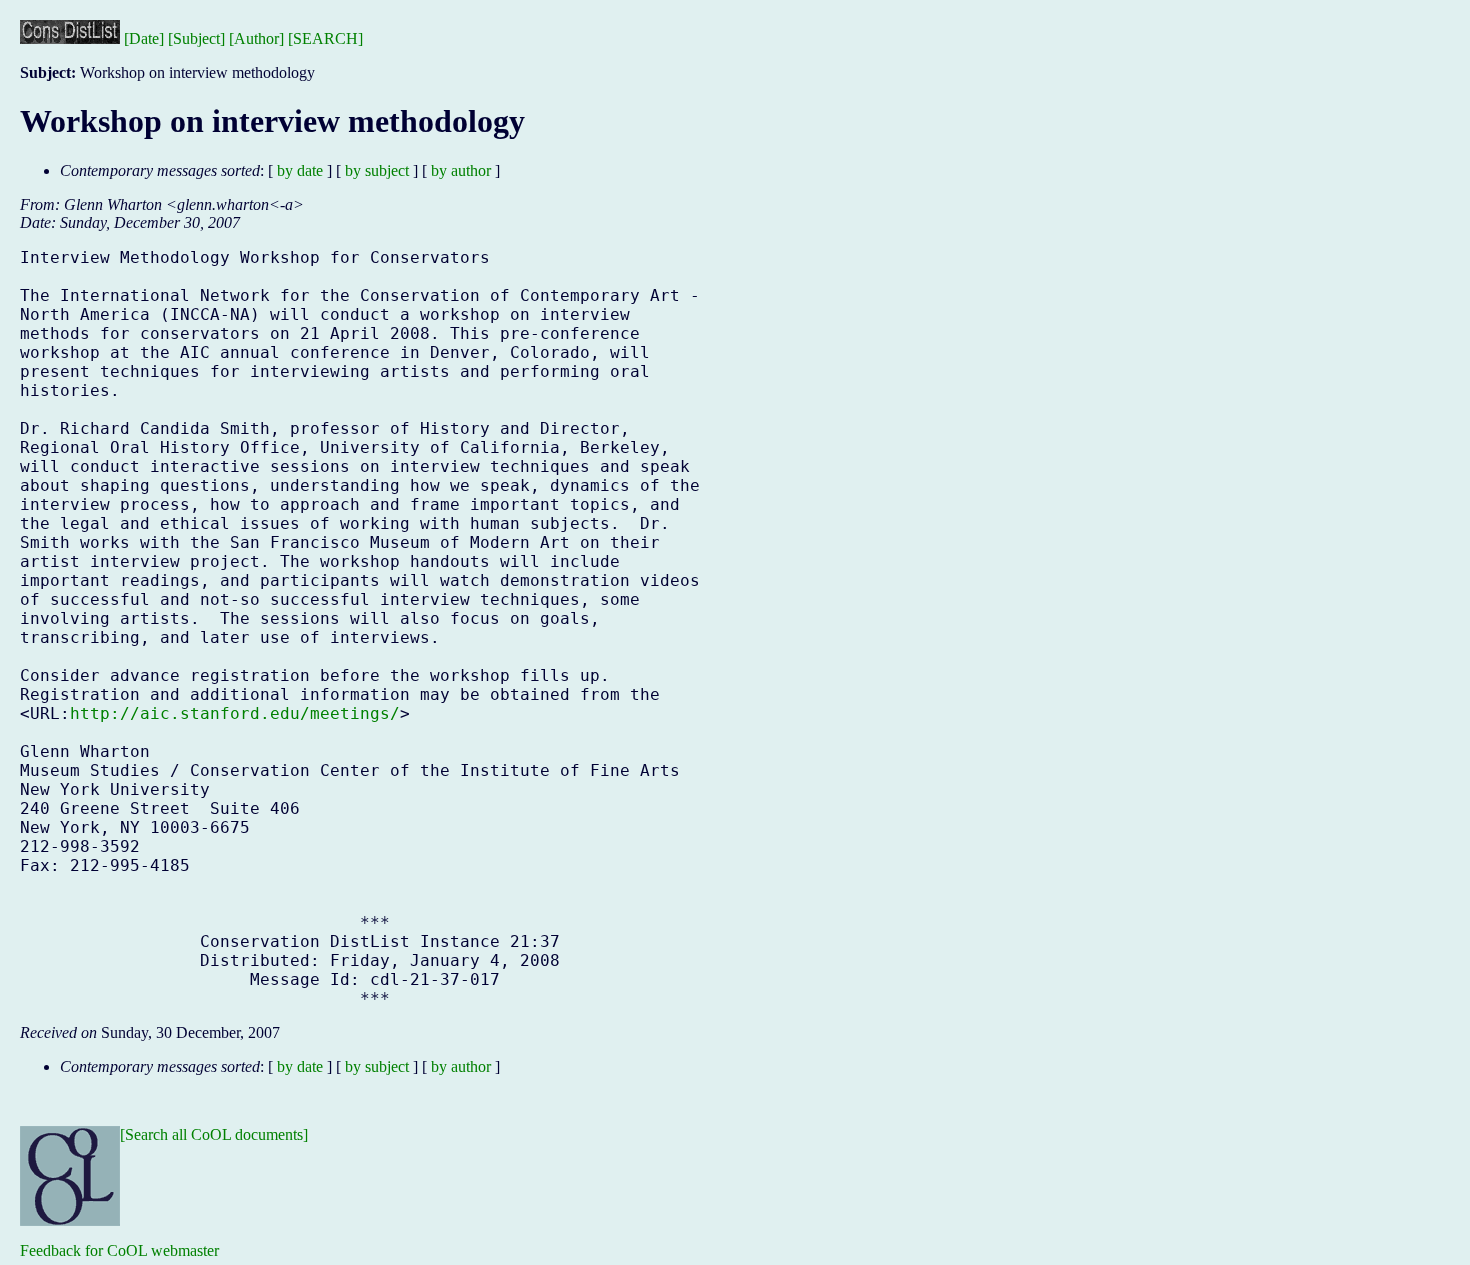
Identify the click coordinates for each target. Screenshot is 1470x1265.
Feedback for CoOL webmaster (119, 1250)
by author (461, 170)
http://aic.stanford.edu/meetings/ (235, 713)
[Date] (144, 38)
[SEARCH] (325, 38)
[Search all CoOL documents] (214, 1134)
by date (300, 170)
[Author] (256, 38)
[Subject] (196, 38)
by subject (377, 170)
